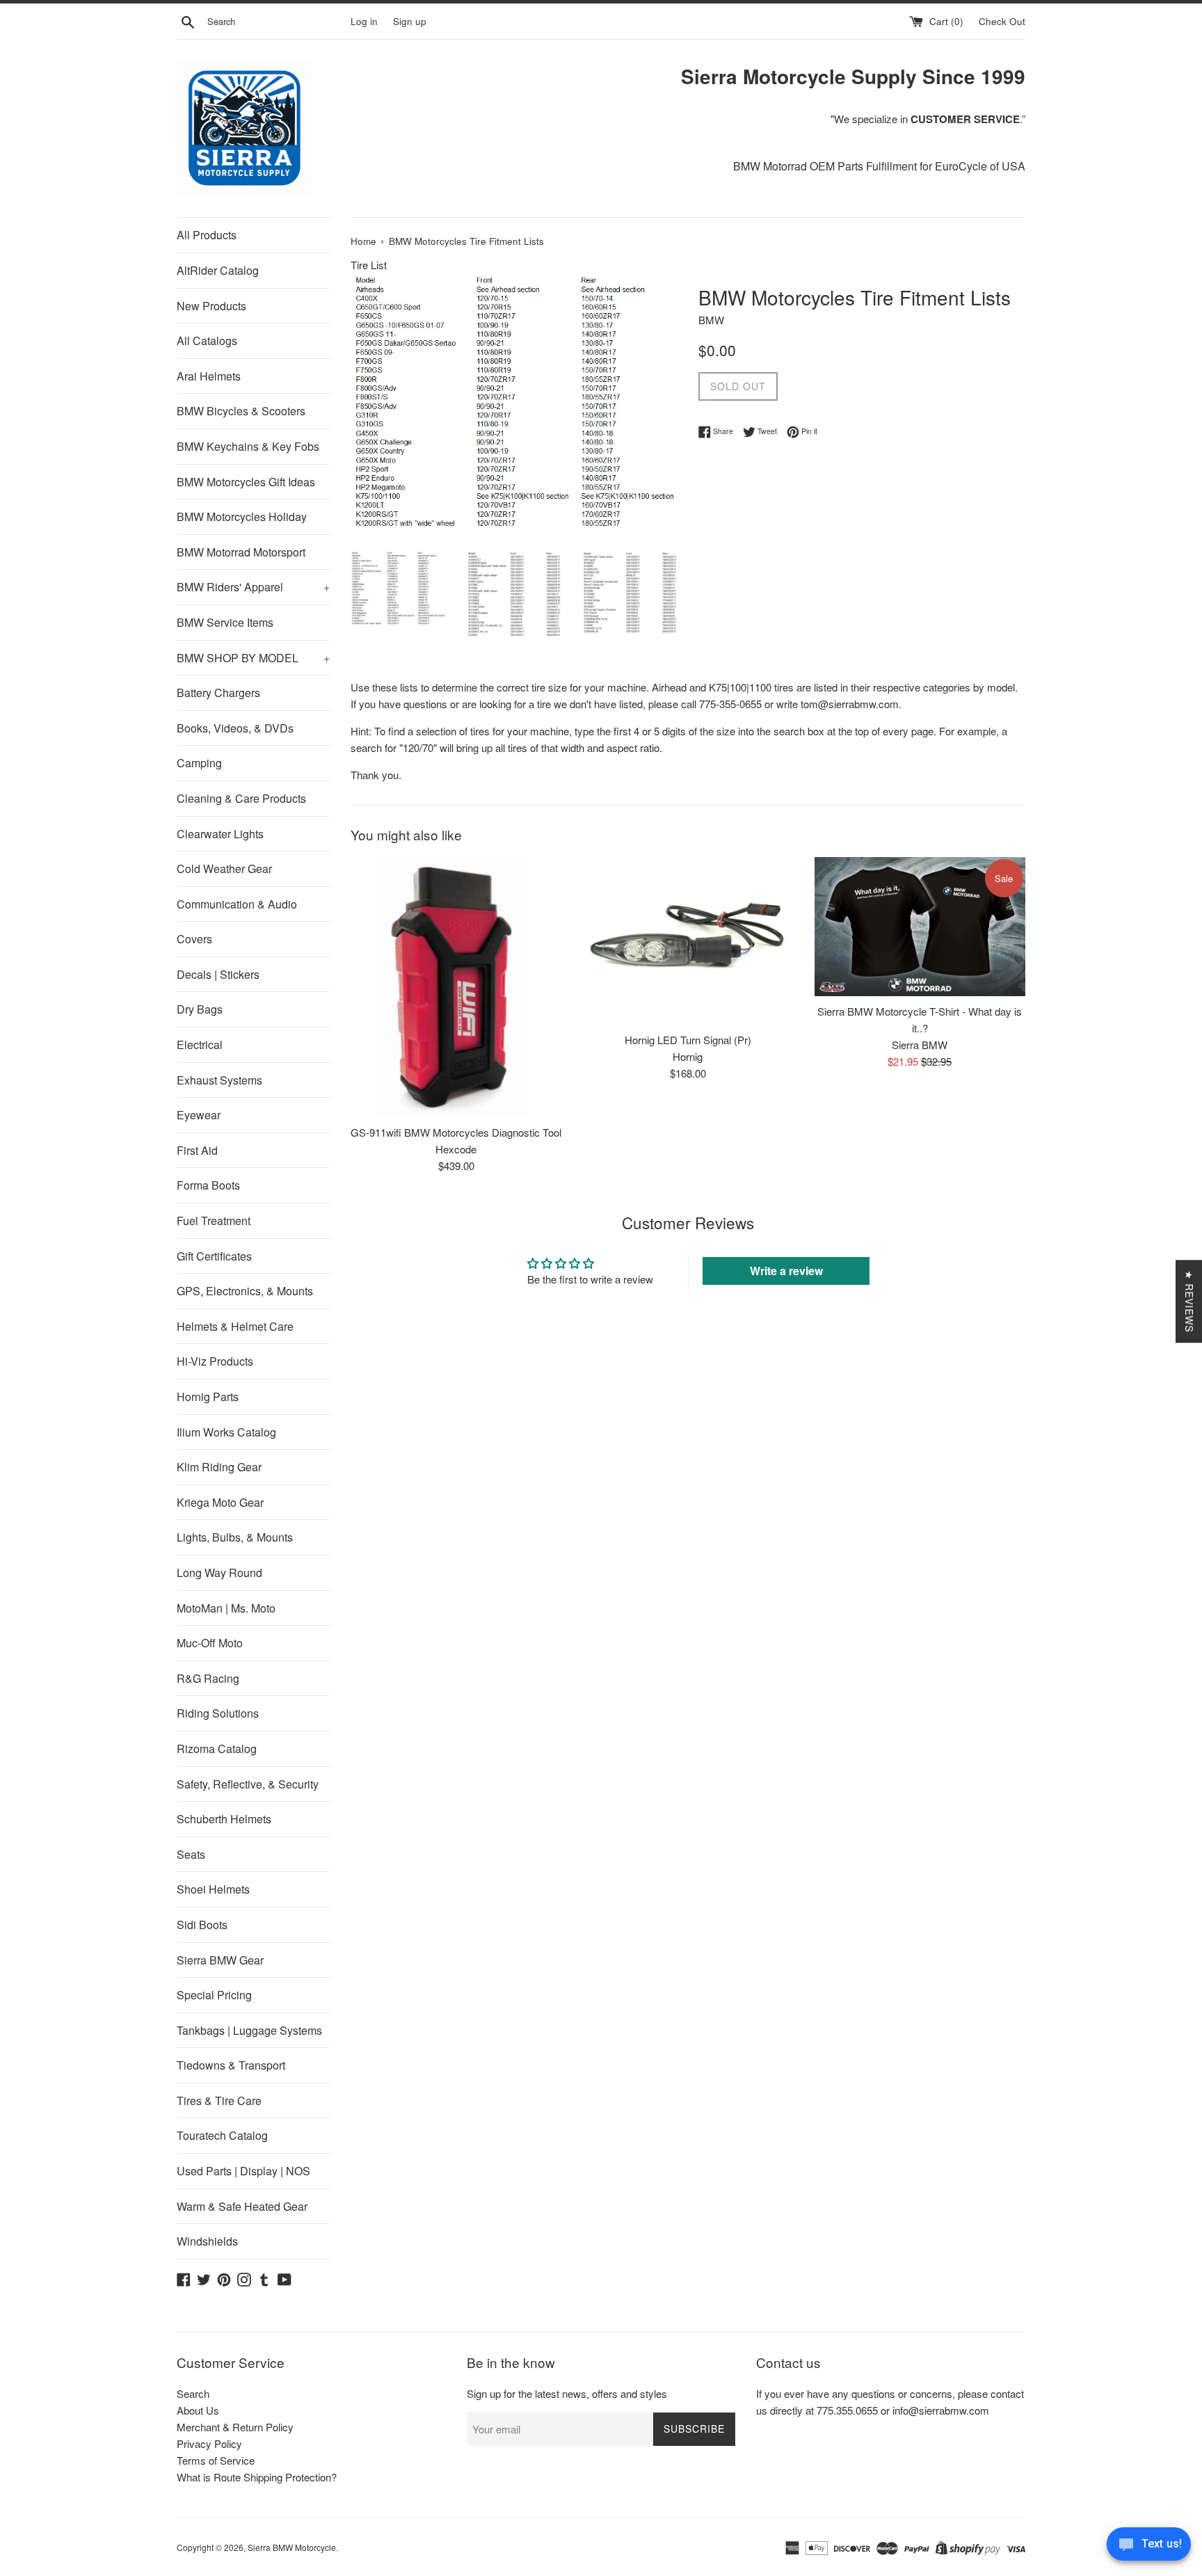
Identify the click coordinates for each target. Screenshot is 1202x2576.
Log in (364, 21)
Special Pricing (214, 1995)
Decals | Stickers (218, 974)
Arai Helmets (209, 376)
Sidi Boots (202, 1925)
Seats (191, 1854)
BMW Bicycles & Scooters (241, 411)
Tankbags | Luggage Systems (249, 2030)
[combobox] (276, 22)
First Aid (197, 1150)
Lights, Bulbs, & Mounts (235, 1537)
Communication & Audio (237, 904)
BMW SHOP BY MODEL (253, 658)
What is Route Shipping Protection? (257, 2477)
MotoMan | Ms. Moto (226, 1608)
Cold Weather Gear (224, 869)
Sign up (410, 21)
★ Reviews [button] (1189, 1301)
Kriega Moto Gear (220, 1502)
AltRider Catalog (218, 270)
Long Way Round (219, 1573)
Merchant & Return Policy (235, 2427)
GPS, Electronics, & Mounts (245, 1291)
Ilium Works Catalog (226, 1432)
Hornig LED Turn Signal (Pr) (688, 1040)
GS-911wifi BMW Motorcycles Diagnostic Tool (456, 1132)
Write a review (786, 1271)
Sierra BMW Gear (220, 1960)
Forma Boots (208, 1185)
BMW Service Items (225, 622)
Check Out (1002, 21)
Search (193, 2393)
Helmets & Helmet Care (235, 1326)
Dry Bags (200, 1009)
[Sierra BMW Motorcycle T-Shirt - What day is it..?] (920, 927)
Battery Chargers (218, 693)
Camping (199, 763)
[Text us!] (1149, 2547)
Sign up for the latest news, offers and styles (567, 2393)
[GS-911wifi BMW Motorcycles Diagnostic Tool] (456, 987)
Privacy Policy (209, 2443)
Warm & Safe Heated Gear (242, 2206)
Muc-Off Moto (210, 1643)
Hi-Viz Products (215, 1361)
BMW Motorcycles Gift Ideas (246, 482)
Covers (194, 939)
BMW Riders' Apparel (253, 587)
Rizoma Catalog (217, 1749)
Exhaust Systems (219, 1080)
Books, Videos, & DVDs (235, 728)
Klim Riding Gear (219, 1467)
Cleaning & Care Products (241, 798)
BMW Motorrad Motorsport (241, 552)
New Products (211, 306)
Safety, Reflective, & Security (248, 1784)
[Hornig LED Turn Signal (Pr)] (688, 941)
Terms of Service (216, 2460)
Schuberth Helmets (224, 1819)
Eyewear (199, 1115)
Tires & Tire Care (219, 2101)
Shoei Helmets (213, 1889)
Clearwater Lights (220, 834)
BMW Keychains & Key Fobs (248, 446)
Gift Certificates (214, 1256)
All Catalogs (207, 341)
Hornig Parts (208, 1397)
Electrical (200, 1045)
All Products (207, 235)
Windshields (207, 2241)
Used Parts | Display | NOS (243, 2171)
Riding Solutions (218, 1713)
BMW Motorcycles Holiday (242, 517)
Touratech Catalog (222, 2135)
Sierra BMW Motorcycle (292, 2547)
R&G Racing (208, 1678)
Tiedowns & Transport (231, 2065)
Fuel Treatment (214, 1221)
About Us (198, 2410)
